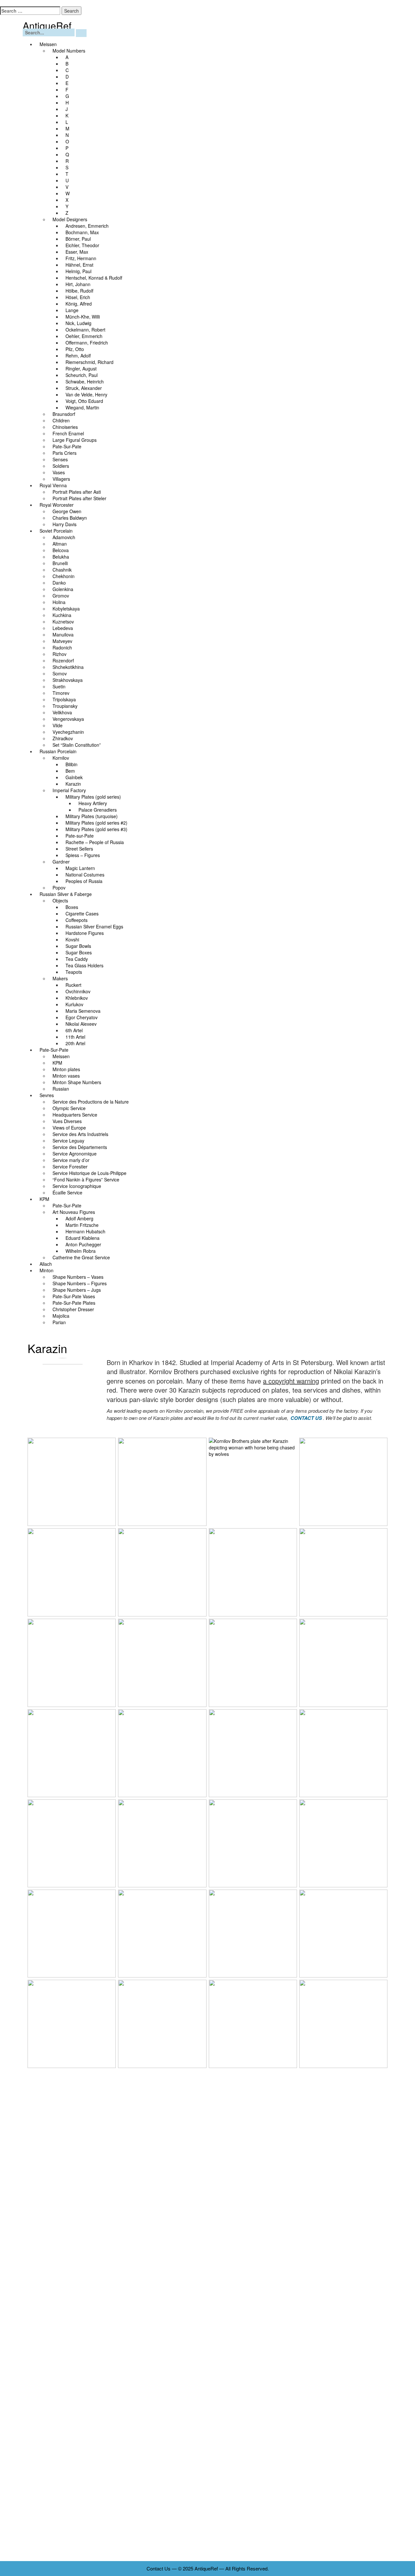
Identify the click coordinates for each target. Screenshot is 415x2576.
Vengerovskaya (68, 719)
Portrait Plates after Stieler (79, 498)
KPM (44, 1199)
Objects (60, 901)
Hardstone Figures (85, 933)
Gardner (61, 862)
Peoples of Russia (84, 881)
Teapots (74, 972)
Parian (59, 1322)
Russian (61, 1089)
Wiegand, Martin (82, 407)
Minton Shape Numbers (77, 1082)
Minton (47, 1270)
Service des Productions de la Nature (93, 1102)
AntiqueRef (47, 25)
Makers (60, 978)
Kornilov (61, 758)
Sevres (47, 1095)
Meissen (48, 44)
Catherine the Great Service (81, 1257)
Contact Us (159, 2568)
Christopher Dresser (73, 1309)
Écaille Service (67, 1192)
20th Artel (75, 1043)
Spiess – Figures (83, 855)
